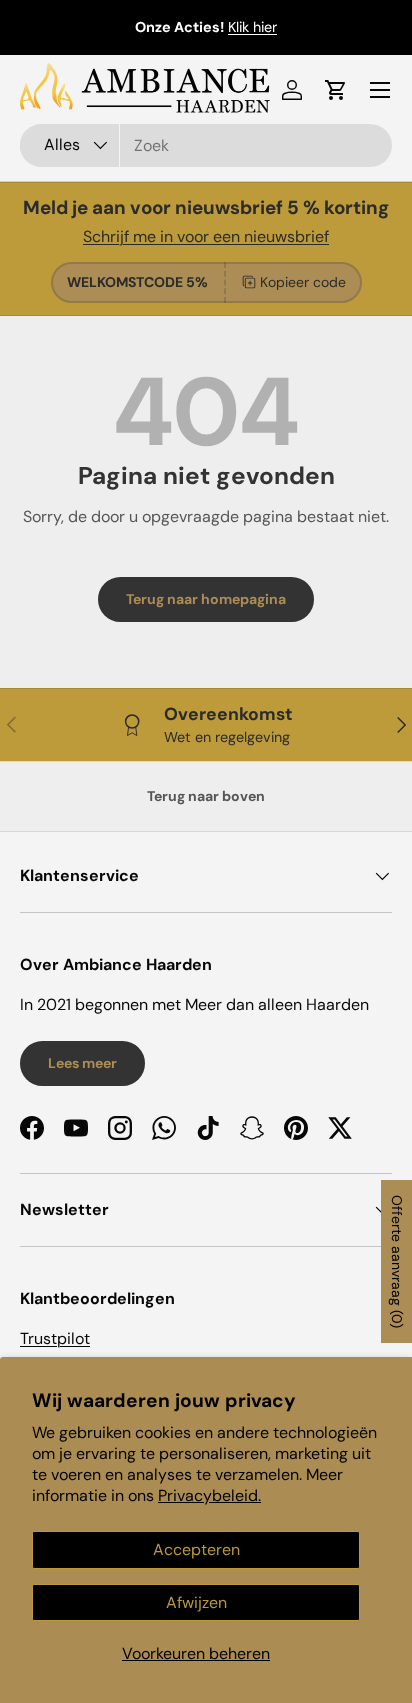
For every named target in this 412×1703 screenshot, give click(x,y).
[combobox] (206, 145)
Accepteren (196, 1549)
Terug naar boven (206, 796)
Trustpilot (55, 1338)
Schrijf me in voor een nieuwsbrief (206, 236)
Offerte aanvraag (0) (397, 1261)
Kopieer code (303, 282)
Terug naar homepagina (206, 599)
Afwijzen (196, 1602)
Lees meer (82, 1063)
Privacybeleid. (209, 1495)
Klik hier (252, 27)
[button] (336, 90)
